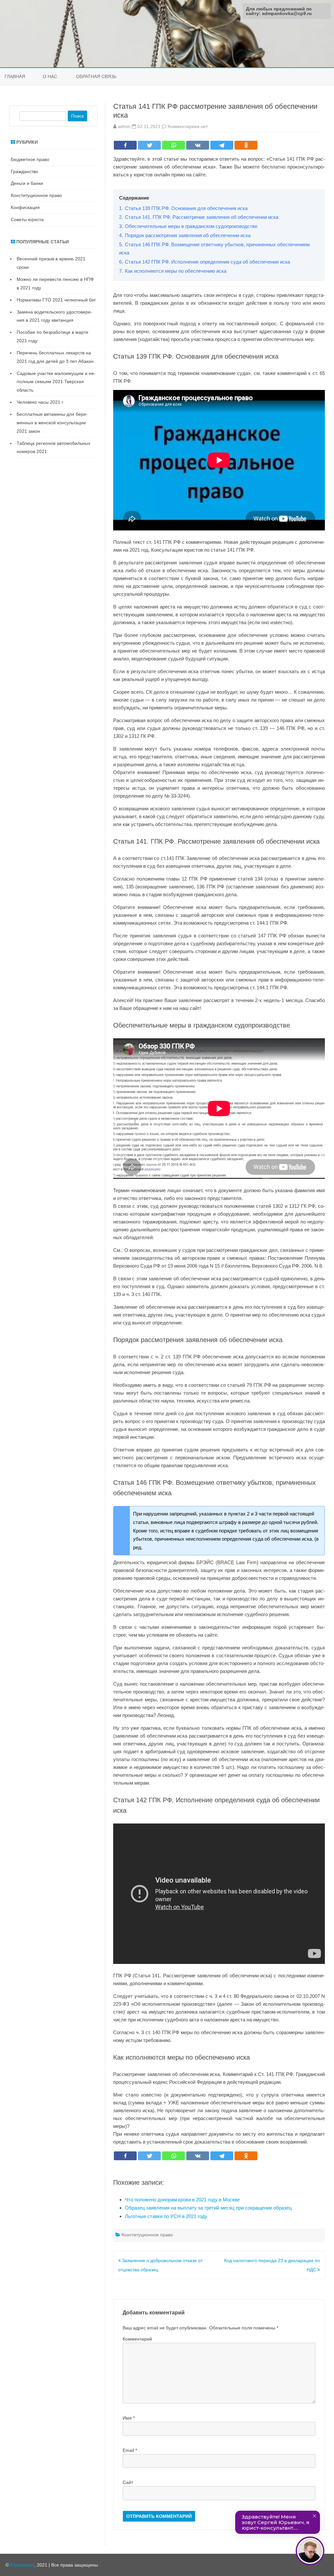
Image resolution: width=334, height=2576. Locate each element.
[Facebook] (125, 145)
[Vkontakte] (198, 145)
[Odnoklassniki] (246, 145)
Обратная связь (96, 76)
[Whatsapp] (174, 145)
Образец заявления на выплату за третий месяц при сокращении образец (208, 2208)
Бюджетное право (30, 159)
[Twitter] (149, 145)
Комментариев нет (188, 126)
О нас (50, 76)
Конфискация (25, 207)
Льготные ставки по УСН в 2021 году (166, 2216)
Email (130, 2450)
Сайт (128, 2482)
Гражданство (24, 171)
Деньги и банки (27, 183)
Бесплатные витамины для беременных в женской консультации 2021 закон (52, 423)
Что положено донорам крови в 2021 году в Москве (182, 2200)
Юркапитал (22, 2565)
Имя (129, 2418)
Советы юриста (27, 219)
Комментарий (137, 2339)
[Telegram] (222, 145)
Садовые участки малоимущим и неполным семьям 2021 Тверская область (56, 382)
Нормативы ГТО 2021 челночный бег (56, 300)
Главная (15, 76)
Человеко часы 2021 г (40, 402)
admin (124, 126)
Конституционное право (147, 2235)
